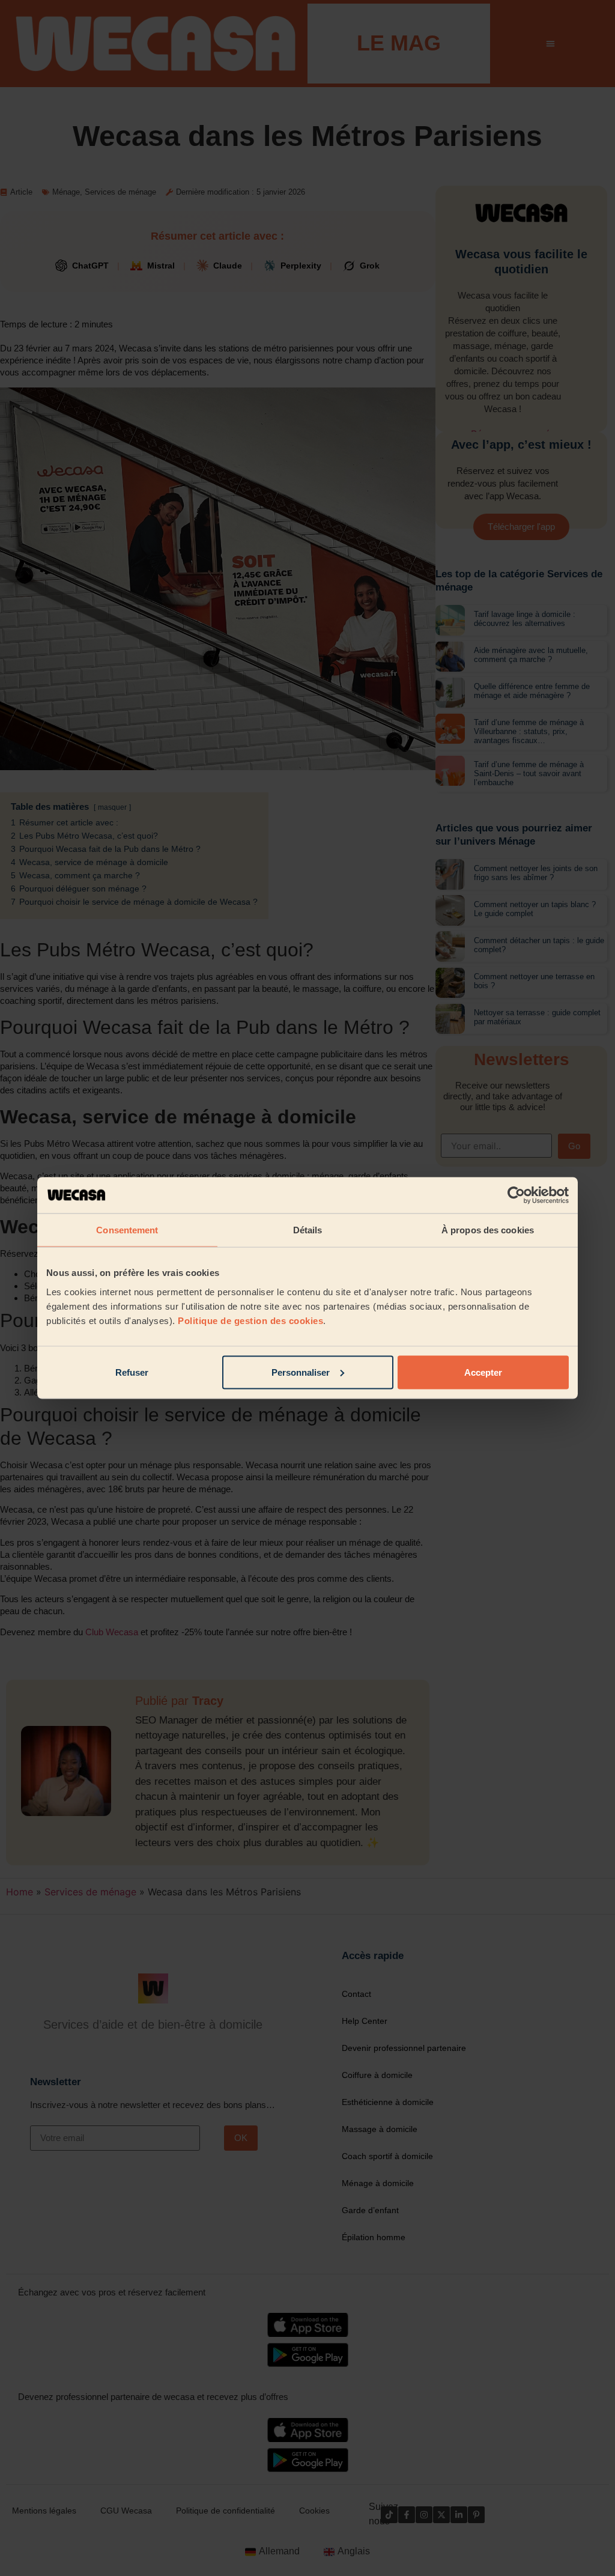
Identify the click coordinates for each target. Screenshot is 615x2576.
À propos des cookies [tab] (488, 1230)
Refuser (132, 1372)
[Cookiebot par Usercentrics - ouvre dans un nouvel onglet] (516, 1195)
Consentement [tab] (127, 1230)
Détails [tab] (308, 1230)
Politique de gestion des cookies (250, 1320)
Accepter (483, 1372)
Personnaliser (301, 1372)
